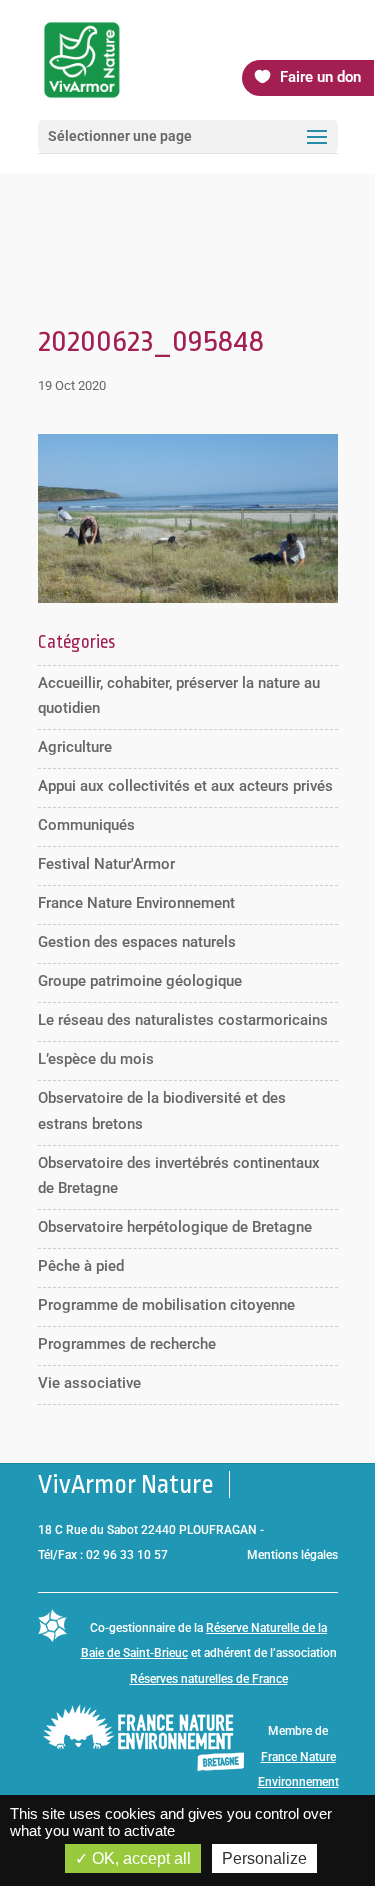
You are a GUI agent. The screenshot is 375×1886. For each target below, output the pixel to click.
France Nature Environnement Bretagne (298, 1782)
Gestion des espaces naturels (137, 942)
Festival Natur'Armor (106, 864)
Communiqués (86, 825)
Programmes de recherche (127, 1344)
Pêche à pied (81, 1266)
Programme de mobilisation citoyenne (166, 1305)
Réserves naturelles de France (209, 1679)
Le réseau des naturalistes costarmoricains (183, 1020)
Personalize (264, 1858)
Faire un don (320, 77)
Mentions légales (292, 1555)
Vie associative (89, 1383)
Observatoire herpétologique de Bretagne (175, 1227)
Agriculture (75, 747)
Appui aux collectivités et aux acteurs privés (185, 786)
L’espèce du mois (96, 1059)
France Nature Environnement (136, 903)
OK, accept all (139, 1858)
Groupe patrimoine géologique (140, 981)
